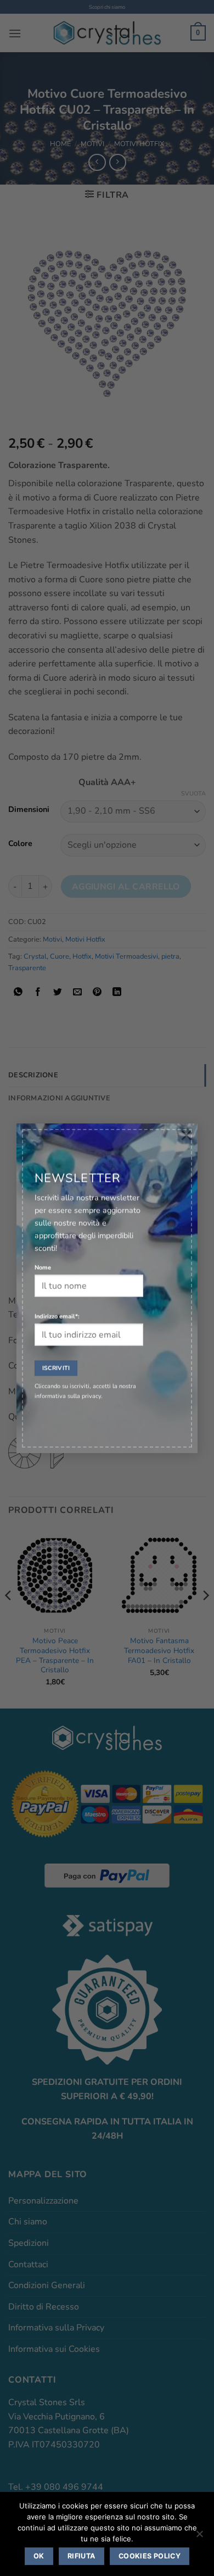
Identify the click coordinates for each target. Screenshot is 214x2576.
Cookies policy (150, 2556)
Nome (43, 1267)
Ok (39, 2556)
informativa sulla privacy (68, 1396)
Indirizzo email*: (57, 1316)
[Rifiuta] (199, 2537)
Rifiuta (81, 2556)
